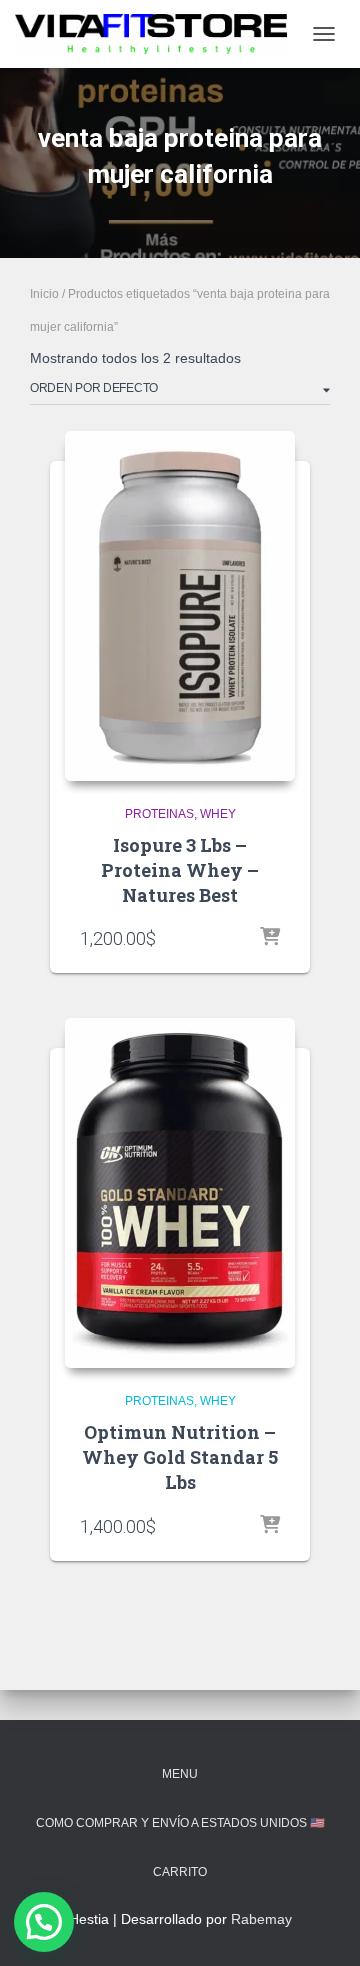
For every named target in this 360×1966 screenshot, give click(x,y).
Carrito (180, 1872)
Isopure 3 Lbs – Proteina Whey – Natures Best (180, 870)
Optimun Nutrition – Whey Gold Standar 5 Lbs (180, 1457)
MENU (180, 1774)
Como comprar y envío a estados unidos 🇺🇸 (180, 1823)
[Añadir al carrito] (270, 938)
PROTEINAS (159, 814)
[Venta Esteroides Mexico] (158, 34)
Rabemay (261, 1919)
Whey (218, 814)
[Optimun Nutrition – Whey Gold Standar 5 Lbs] (180, 1193)
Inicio (44, 294)
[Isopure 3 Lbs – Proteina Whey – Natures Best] (180, 606)
